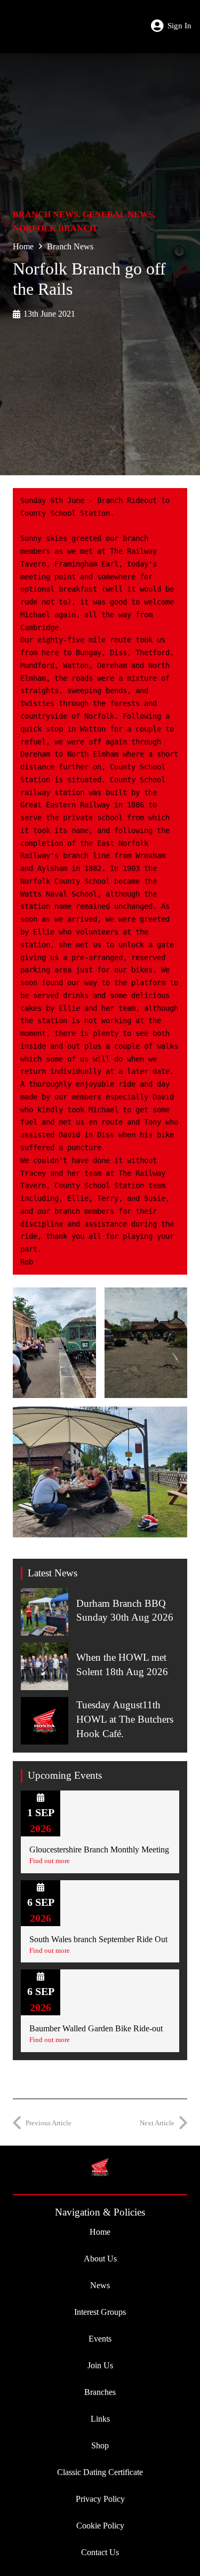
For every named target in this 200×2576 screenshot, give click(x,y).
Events (100, 2339)
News (100, 2285)
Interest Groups (100, 2312)
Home (23, 246)
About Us (100, 2259)
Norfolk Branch (54, 228)
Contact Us (100, 2552)
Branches (100, 2392)
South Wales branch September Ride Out (98, 1939)
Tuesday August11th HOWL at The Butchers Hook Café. (125, 1719)
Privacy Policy (100, 2499)
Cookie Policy (100, 2526)
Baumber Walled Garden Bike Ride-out (96, 2028)
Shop (100, 2445)
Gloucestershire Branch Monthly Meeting (99, 1849)
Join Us (100, 2365)
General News (118, 214)
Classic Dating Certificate (100, 2472)
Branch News (46, 214)
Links (100, 2419)
